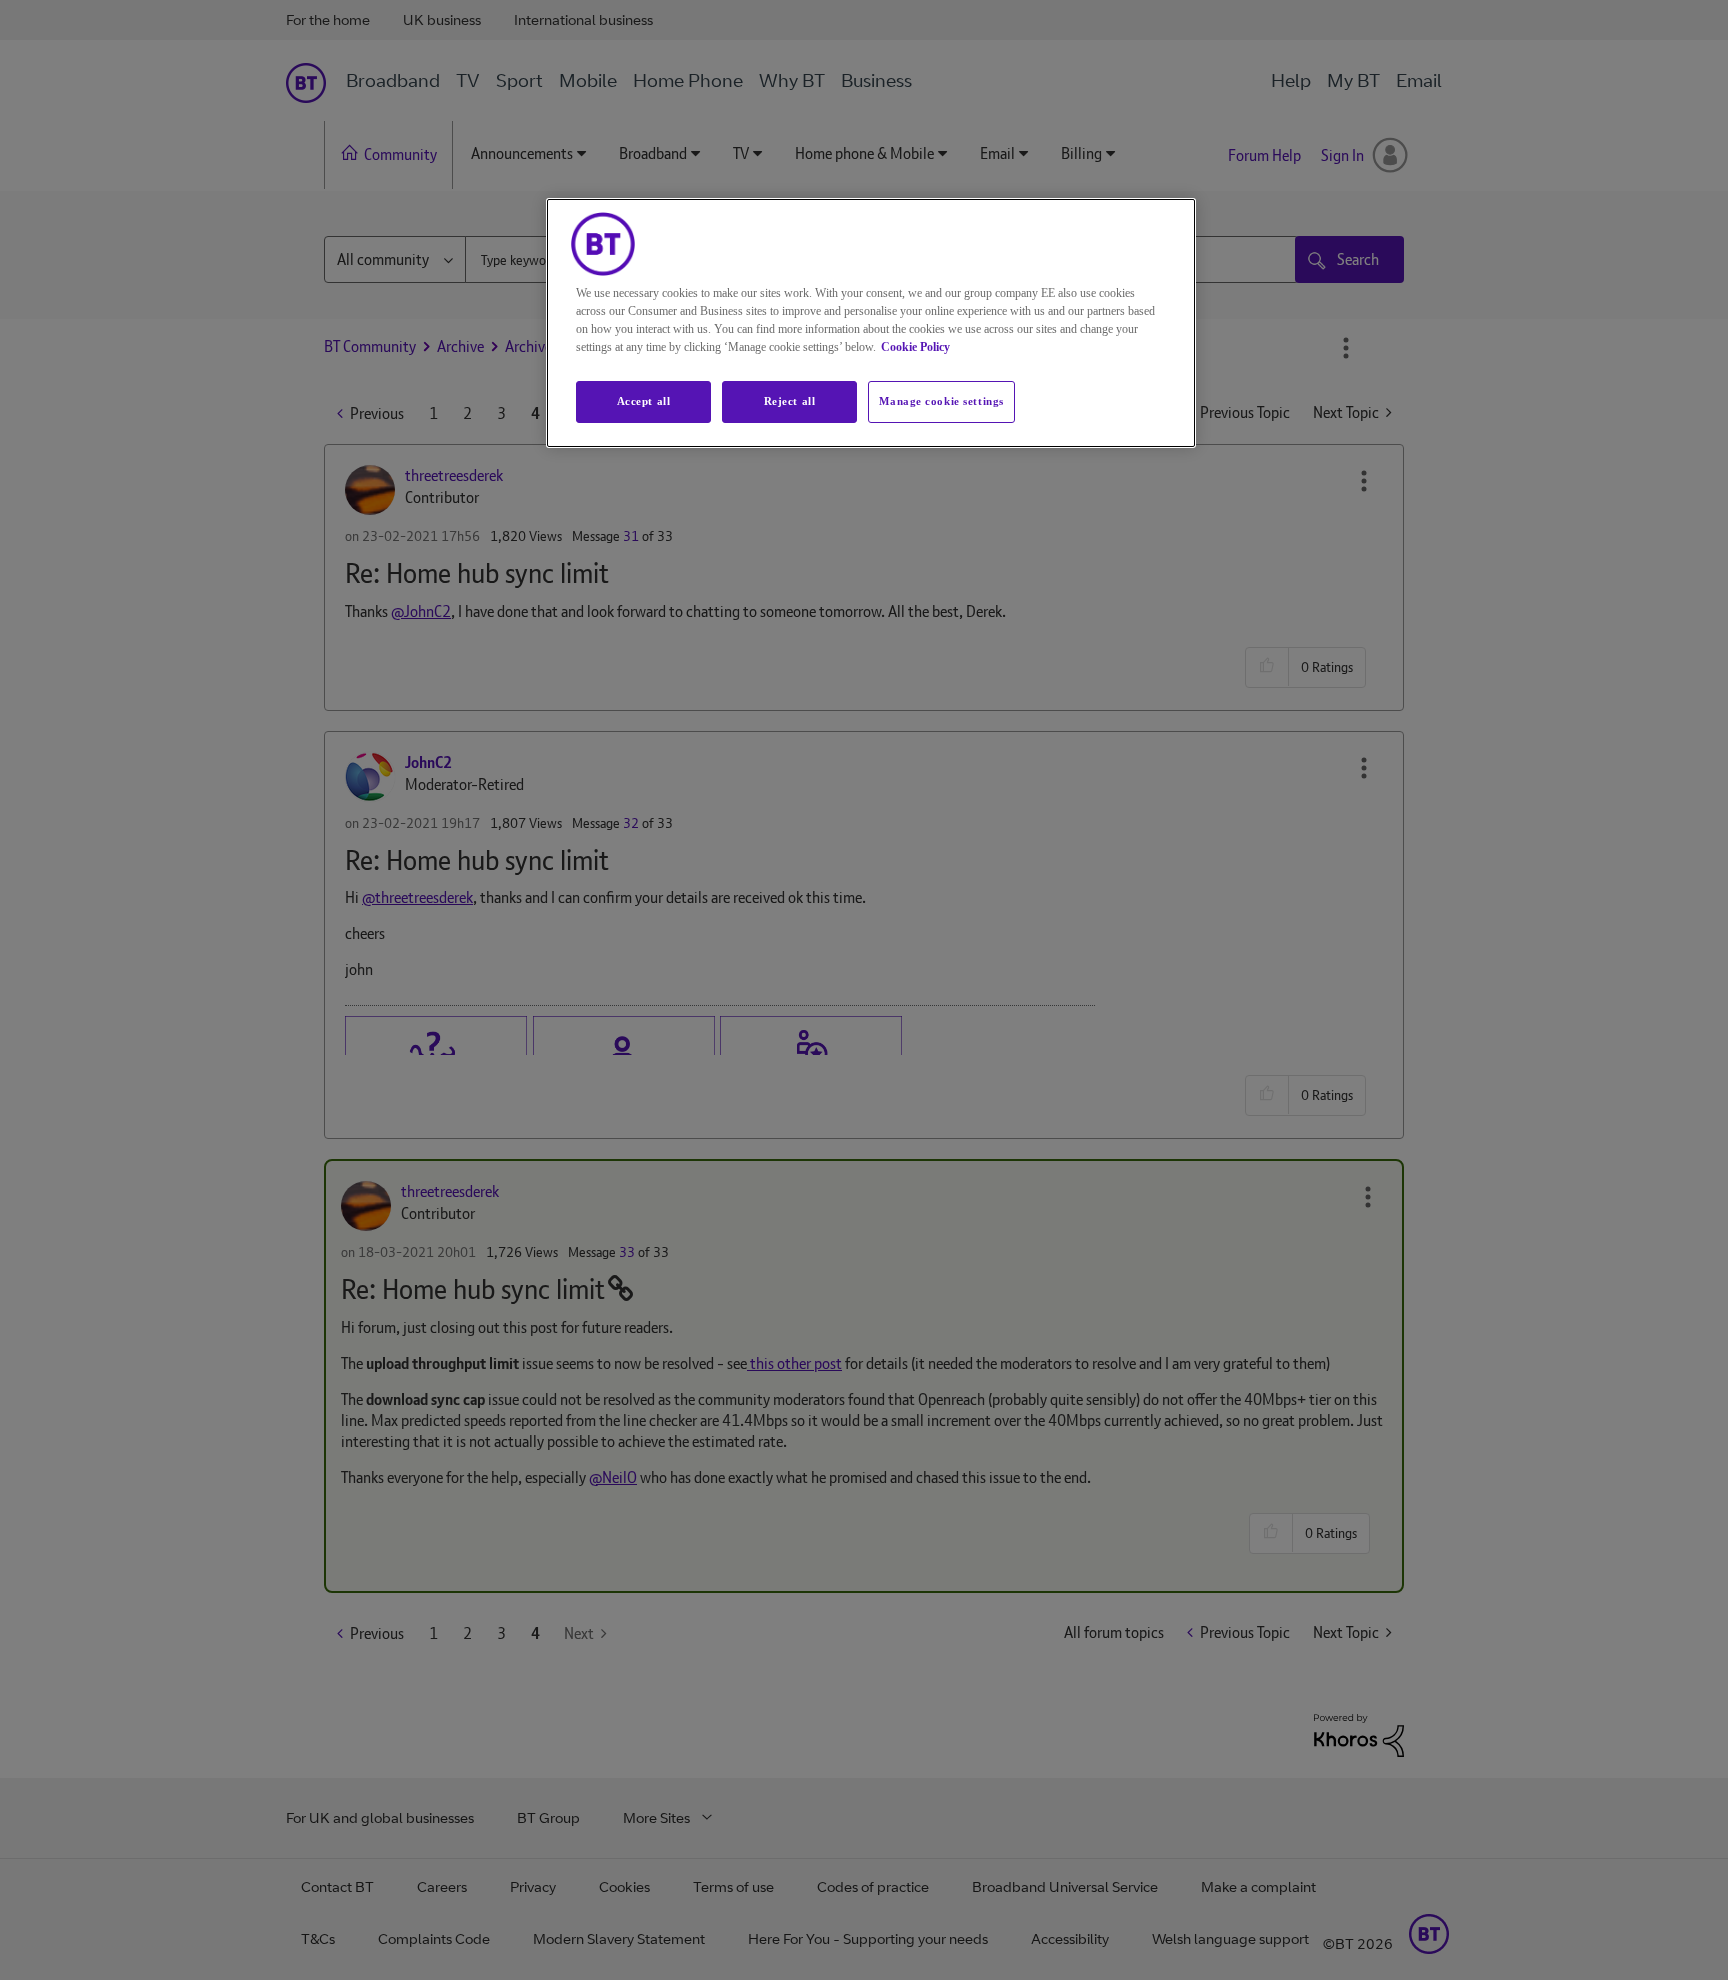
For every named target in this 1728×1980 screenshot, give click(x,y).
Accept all (644, 401)
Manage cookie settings (941, 401)
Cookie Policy (915, 347)
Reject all (790, 401)
